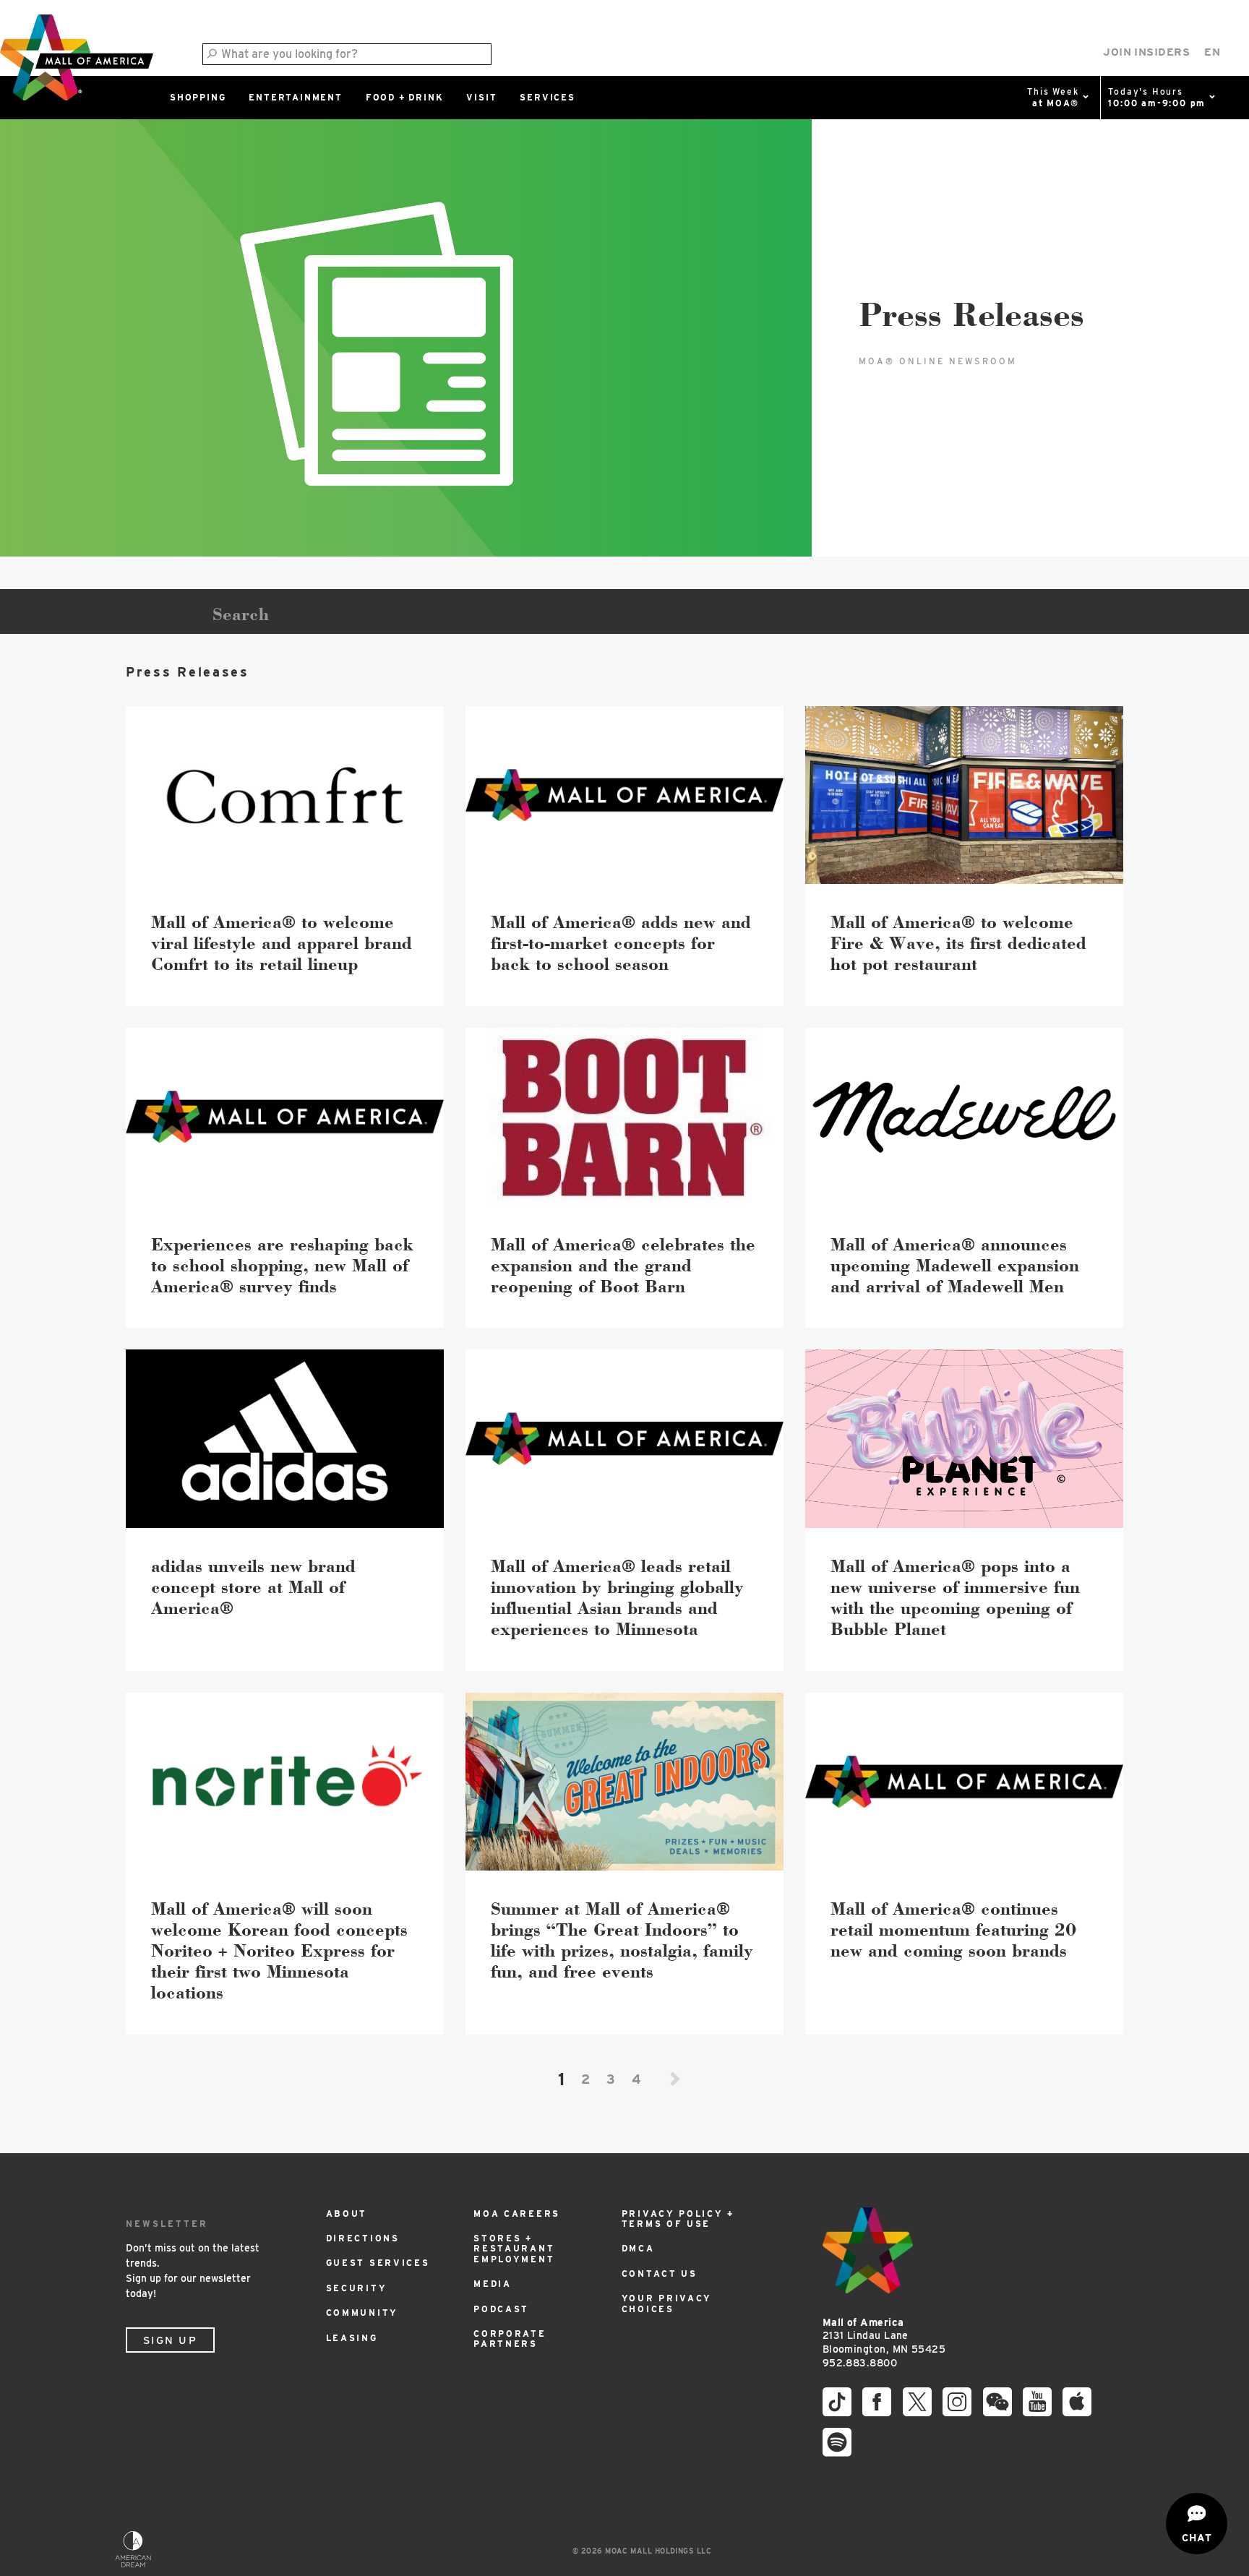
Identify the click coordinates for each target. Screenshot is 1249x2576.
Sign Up (170, 2340)
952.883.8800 (860, 2363)
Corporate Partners (510, 2339)
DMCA (638, 2248)
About (347, 2214)
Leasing (352, 2338)
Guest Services (378, 2263)
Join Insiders (1146, 52)
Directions (363, 2238)
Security (357, 2288)
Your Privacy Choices (667, 2303)
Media (493, 2284)
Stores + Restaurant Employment (514, 2249)
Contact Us (660, 2274)
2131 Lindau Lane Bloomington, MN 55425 (884, 2336)
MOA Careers (517, 2214)
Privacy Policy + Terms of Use (678, 2219)
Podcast (501, 2309)
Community (362, 2313)
